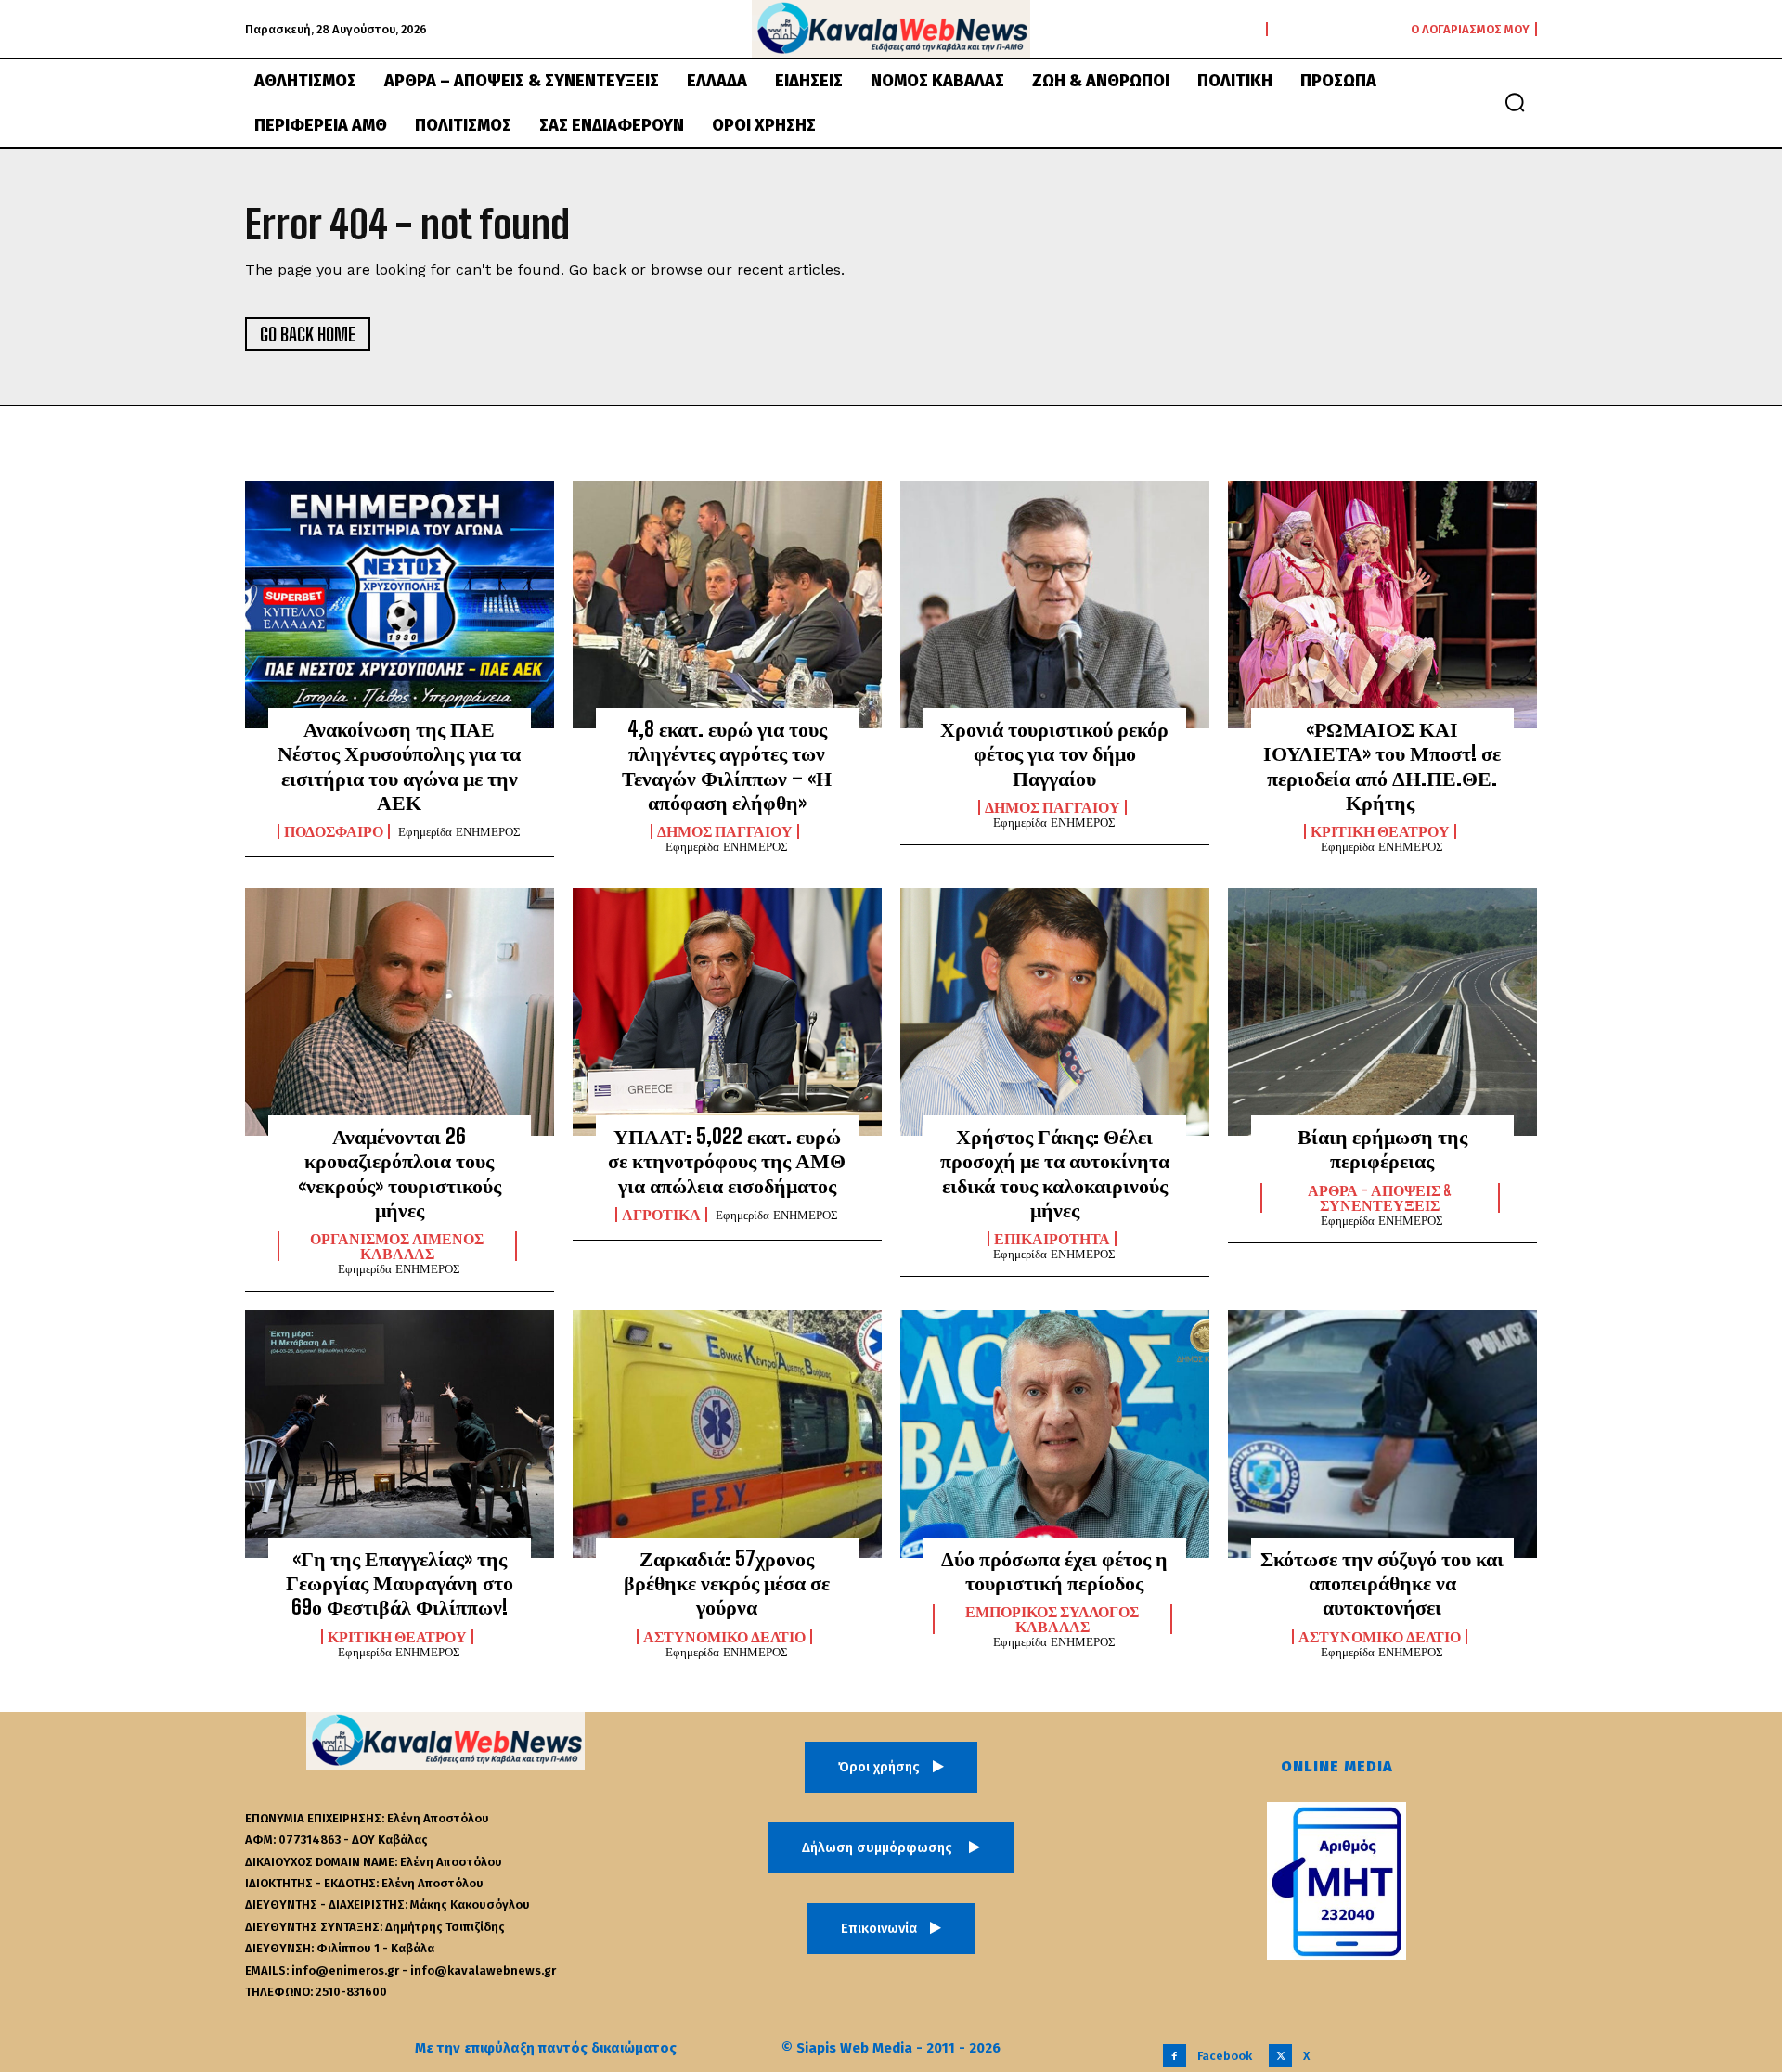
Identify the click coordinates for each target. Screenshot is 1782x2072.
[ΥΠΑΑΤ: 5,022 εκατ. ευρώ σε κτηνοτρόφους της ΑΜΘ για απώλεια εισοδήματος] (727, 1011)
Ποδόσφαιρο (334, 831)
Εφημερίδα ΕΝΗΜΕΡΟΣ (459, 832)
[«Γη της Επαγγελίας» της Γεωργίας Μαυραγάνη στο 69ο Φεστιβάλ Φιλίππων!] (400, 1434)
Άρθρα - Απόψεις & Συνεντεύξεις (1380, 1198)
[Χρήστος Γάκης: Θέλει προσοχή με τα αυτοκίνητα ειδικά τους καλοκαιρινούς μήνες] (1055, 1011)
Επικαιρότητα (1052, 1239)
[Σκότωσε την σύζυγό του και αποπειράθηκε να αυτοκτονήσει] (1382, 1434)
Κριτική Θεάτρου (1380, 831)
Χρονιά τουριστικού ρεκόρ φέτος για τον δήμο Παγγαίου (1054, 753)
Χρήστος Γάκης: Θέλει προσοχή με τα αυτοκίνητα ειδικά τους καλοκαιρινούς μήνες (1055, 1173)
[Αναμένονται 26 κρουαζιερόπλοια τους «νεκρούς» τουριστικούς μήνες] (400, 1011)
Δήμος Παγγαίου (725, 831)
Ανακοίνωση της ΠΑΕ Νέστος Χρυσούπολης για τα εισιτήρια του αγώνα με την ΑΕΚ (399, 766)
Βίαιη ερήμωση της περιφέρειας (1382, 1148)
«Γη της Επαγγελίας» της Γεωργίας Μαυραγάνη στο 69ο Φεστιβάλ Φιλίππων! (400, 1583)
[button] (1515, 102)
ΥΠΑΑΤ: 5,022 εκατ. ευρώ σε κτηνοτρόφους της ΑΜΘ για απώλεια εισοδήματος (727, 1161)
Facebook (1225, 2056)
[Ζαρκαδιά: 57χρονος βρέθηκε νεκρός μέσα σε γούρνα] (727, 1434)
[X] (1280, 2056)
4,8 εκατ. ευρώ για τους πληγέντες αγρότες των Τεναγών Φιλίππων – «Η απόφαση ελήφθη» (727, 766)
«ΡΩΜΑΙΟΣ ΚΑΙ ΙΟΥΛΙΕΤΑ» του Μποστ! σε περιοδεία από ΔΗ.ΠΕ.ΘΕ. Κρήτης (1382, 766)
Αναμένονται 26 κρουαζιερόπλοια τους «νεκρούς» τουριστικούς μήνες (400, 1173)
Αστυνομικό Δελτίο (724, 1637)
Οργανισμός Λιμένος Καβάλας (397, 1246)
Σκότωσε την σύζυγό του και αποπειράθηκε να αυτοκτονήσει (1382, 1583)
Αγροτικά (661, 1215)
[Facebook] (1175, 2056)
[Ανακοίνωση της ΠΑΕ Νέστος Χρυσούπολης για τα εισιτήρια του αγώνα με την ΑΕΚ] (400, 604)
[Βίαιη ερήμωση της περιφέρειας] (1382, 1011)
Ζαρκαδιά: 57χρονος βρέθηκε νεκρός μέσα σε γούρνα (727, 1583)
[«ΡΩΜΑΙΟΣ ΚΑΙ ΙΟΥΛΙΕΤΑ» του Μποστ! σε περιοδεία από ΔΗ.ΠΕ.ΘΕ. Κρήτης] (1382, 604)
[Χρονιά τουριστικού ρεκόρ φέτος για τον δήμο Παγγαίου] (1055, 604)
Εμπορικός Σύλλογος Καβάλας (1052, 1619)
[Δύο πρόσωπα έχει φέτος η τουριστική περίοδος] (1055, 1434)
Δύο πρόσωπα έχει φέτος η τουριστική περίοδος (1054, 1570)
